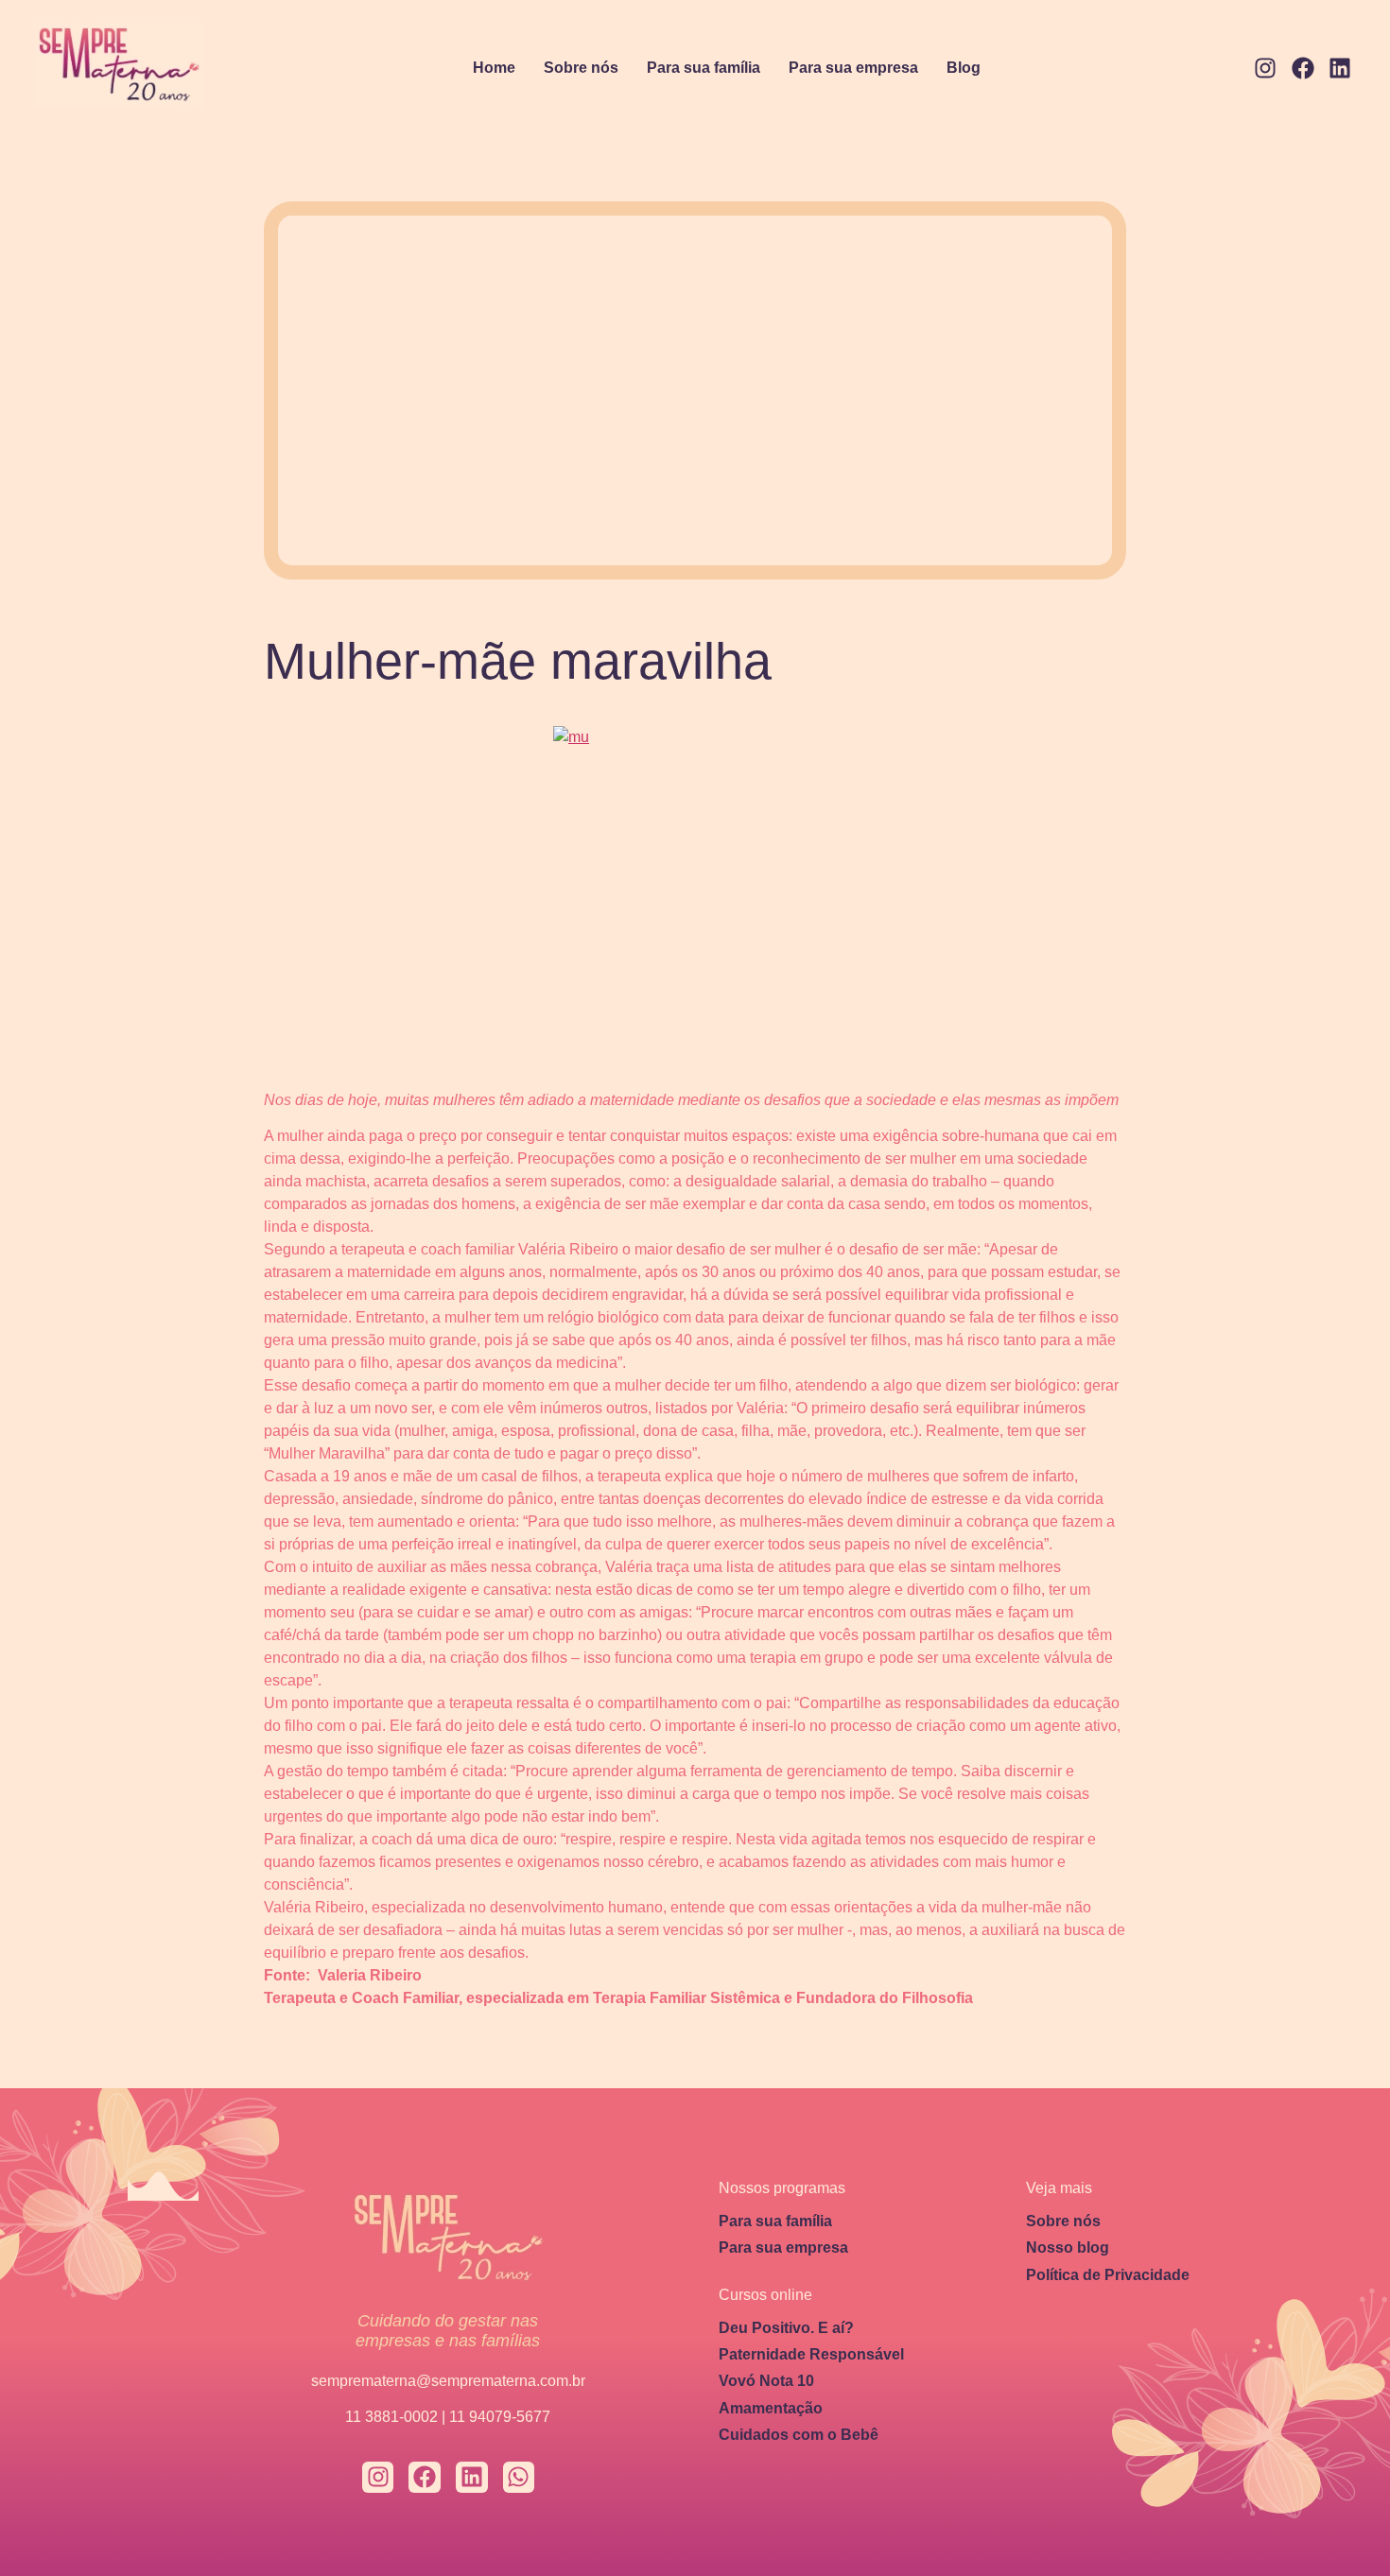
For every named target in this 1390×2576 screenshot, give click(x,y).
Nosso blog (1068, 2248)
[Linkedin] (1340, 69)
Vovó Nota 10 (766, 2381)
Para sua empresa (853, 68)
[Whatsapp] (519, 2478)
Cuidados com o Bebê (799, 2435)
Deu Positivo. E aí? (786, 2328)
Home (494, 68)
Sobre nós (581, 68)
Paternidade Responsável (811, 2354)
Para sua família (704, 68)
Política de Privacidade (1108, 2275)
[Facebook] (1303, 69)
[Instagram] (1265, 69)
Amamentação (771, 2408)
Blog (964, 68)
